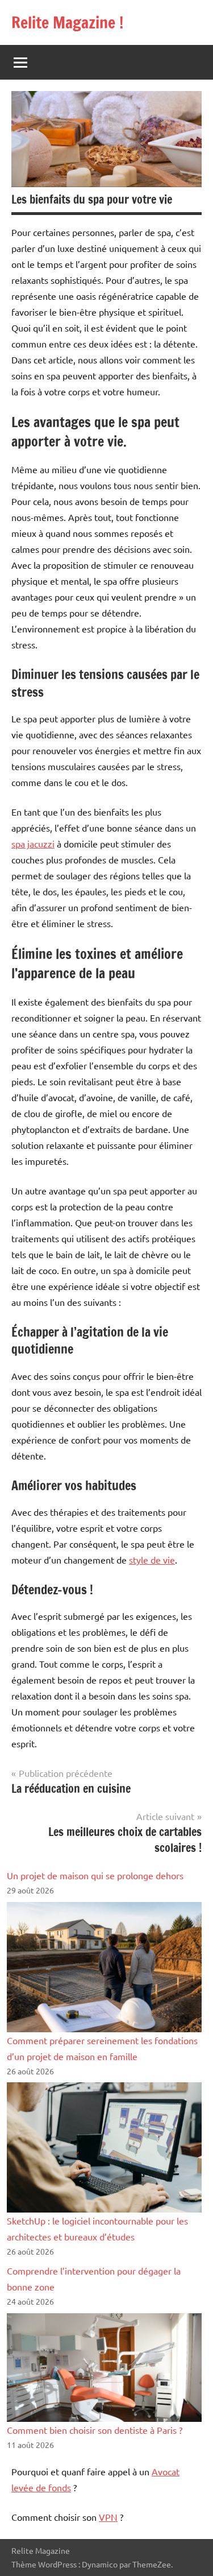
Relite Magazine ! (67, 22)
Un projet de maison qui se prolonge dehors (95, 1875)
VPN (108, 2517)
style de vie (152, 1560)
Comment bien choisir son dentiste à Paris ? (95, 2430)
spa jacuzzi (33, 843)
